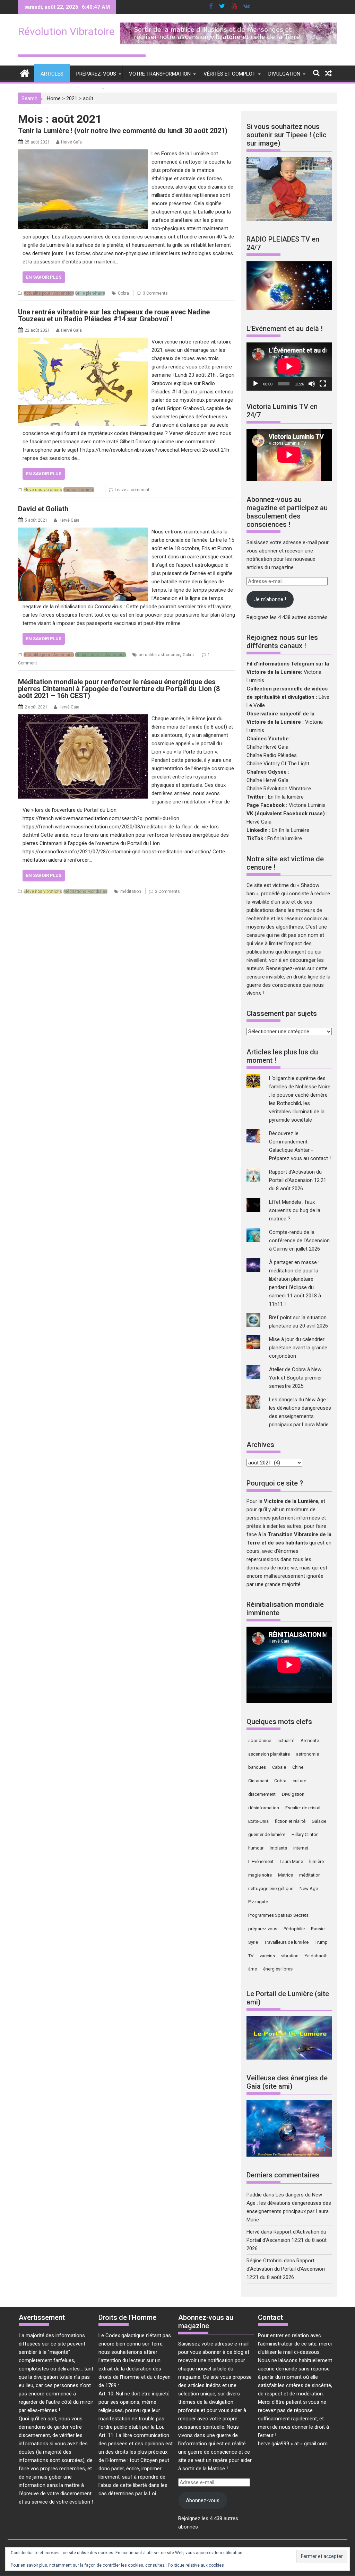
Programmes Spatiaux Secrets (278, 1915)
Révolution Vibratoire (66, 31)
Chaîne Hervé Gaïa (267, 747)
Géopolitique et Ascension (101, 655)
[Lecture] (256, 384)
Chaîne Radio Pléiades (272, 755)
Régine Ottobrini (265, 2261)
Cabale (279, 1767)
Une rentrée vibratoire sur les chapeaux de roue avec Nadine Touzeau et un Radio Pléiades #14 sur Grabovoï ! (114, 315)
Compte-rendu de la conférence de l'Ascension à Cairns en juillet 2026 (299, 1241)
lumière (317, 1861)
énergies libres (278, 1969)
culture (299, 1781)
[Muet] (312, 384)
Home (54, 98)
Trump (321, 1942)
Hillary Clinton (305, 1834)
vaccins (267, 1956)
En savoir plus (44, 277)
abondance (260, 1740)
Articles (52, 74)
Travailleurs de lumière (286, 1942)
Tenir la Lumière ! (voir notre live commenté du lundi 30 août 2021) (123, 131)
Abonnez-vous (203, 2500)
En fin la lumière (286, 797)
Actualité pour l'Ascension (49, 293)
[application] (289, 366)
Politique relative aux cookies (196, 2565)
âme (253, 1969)
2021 (72, 98)
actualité (147, 655)
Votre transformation (160, 74)
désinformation (264, 1808)
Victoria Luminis (307, 805)
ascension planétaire (269, 1754)
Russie (318, 1929)
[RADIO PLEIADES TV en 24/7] (289, 308)
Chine (298, 1767)
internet (301, 1848)
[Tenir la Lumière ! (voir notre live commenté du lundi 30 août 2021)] (83, 154)
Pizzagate (258, 1902)
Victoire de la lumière (70, 88)
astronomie (169, 655)
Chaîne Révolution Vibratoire (279, 789)
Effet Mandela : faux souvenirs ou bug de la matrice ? (295, 1210)
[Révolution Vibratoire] (25, 73)
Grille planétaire (90, 293)
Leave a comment (132, 490)
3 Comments (155, 293)
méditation (131, 891)
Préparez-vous (96, 74)
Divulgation (284, 74)
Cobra (123, 293)
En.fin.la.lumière (285, 838)
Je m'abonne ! (270, 599)
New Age (309, 1889)
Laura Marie (291, 1861)
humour (256, 1848)
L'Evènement (261, 1861)
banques (257, 1767)
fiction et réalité (290, 1821)
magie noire (260, 1875)
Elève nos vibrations (43, 490)
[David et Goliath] (83, 532)
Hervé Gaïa (71, 142)
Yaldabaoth (316, 1956)
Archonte (310, 1740)
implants (278, 1848)
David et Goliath (43, 509)
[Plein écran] (323, 384)
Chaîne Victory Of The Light (278, 764)
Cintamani (258, 1781)
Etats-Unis (258, 1821)
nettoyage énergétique (271, 1889)
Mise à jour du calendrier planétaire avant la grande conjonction (298, 1348)
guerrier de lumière (267, 1834)
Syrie (253, 1942)
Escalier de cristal (303, 1808)
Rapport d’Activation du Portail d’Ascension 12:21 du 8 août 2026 (298, 1180)
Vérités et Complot (230, 74)
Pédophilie (294, 1929)
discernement (262, 1794)
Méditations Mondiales (85, 891)
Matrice (285, 1875)
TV (251, 1956)
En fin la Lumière (291, 830)
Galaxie (319, 1821)
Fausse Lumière (79, 490)
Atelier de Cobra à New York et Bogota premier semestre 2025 (296, 1378)
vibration (290, 1956)
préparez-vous (263, 1929)
